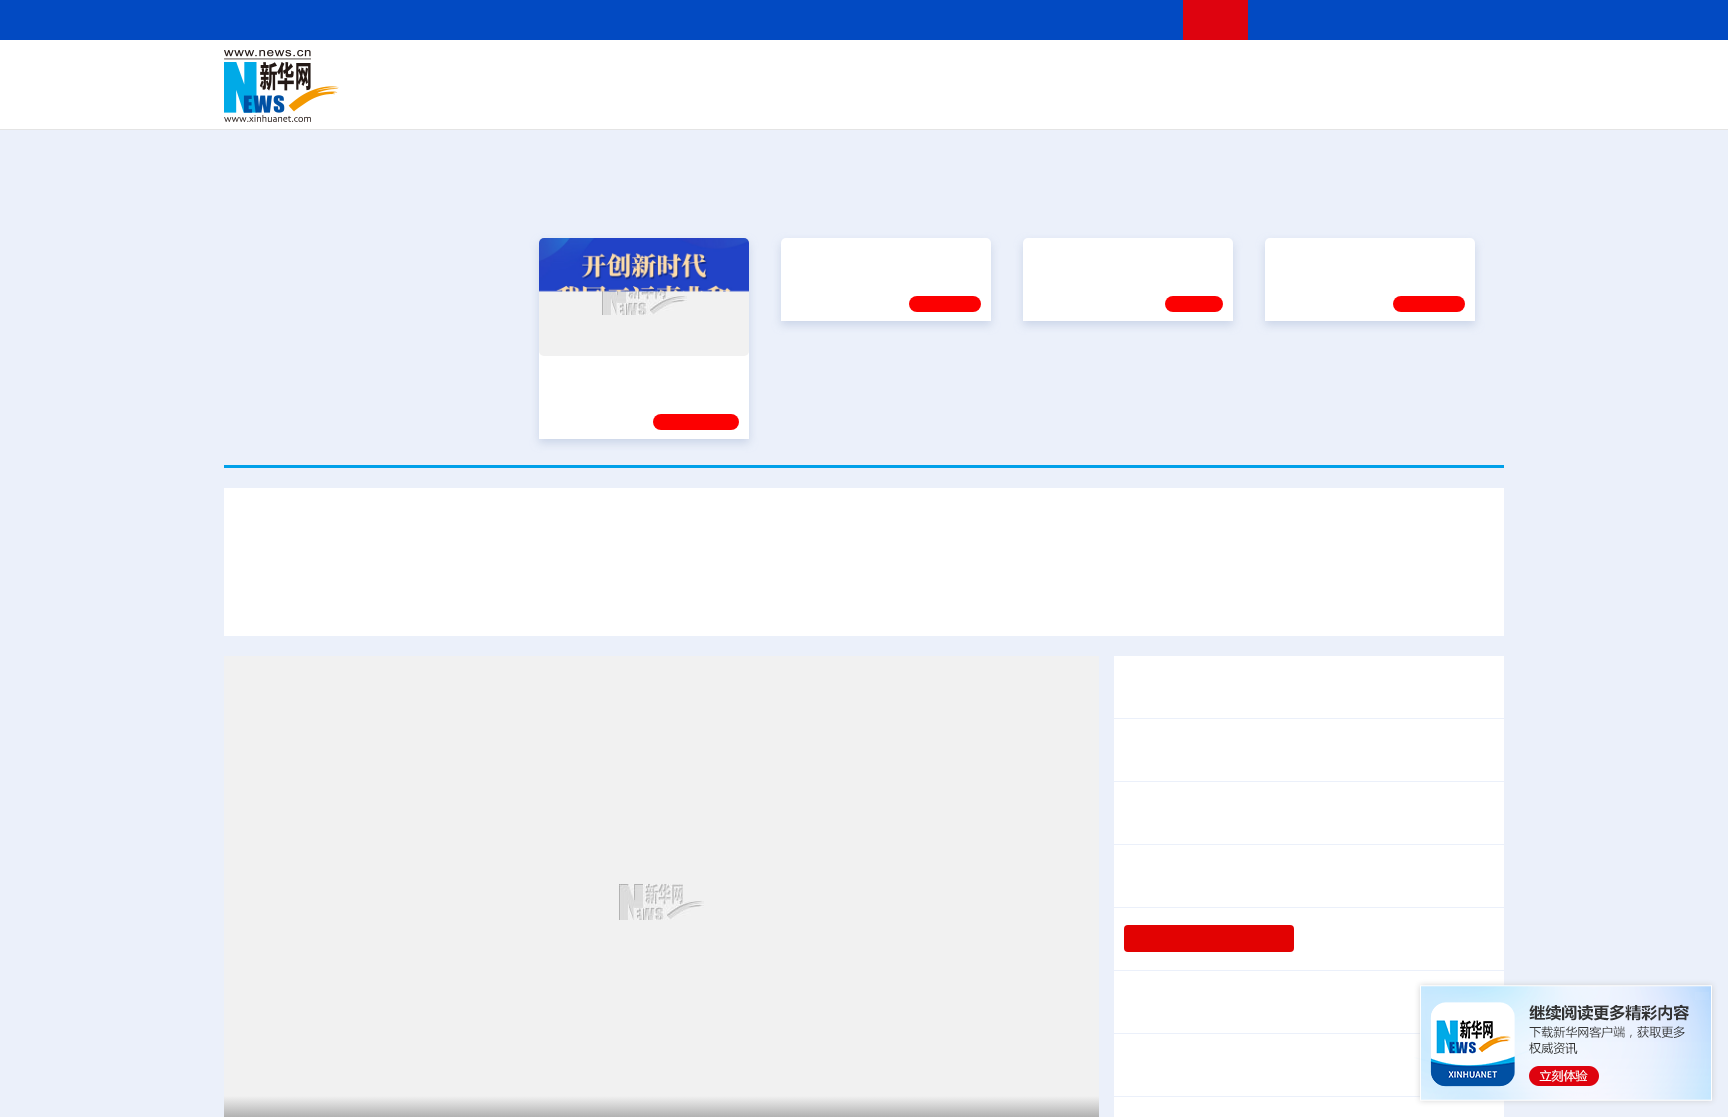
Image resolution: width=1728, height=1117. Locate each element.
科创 (1042, 72)
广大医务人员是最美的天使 (1359, 373)
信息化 (672, 100)
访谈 (1280, 72)
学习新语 (1429, 422)
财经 (715, 72)
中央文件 (1463, 72)
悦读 (1215, 100)
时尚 (1183, 100)
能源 (1052, 100)
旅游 (1020, 100)
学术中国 (787, 100)
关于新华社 (682, 19)
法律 (1415, 72)
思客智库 (865, 72)
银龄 (894, 100)
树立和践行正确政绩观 (1209, 938)
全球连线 (927, 72)
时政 (614, 72)
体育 (1110, 72)
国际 (681, 72)
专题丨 (1148, 988)
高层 (580, 72)
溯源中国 (940, 100)
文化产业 (1462, 100)
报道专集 (1430, 199)
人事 (648, 72)
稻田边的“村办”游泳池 (1375, 938)
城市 (987, 100)
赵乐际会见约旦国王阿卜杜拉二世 (1244, 812)
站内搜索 (1386, 19)
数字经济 (726, 100)
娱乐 (1150, 100)
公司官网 (377, 86)
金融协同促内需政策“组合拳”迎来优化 (1273, 1014)
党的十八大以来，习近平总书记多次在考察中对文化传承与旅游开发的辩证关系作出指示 (566, 597)
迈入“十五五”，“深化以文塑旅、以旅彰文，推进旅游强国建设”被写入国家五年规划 (1184, 597)
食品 (572, 100)
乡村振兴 (847, 100)
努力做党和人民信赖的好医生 (882, 373)
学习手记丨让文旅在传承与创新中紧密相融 (864, 538)
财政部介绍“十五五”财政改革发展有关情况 (1321, 988)
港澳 (783, 72)
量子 (1076, 72)
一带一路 (1294, 100)
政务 (1381, 72)
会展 (1085, 100)
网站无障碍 (1131, 19)
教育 (975, 72)
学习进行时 (525, 72)
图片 (1347, 72)
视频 (1314, 72)
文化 (1144, 72)
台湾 (817, 72)
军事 (1246, 72)
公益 (1248, 100)
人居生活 (619, 100)
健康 (1212, 72)
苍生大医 (1061, 373)
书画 (1178, 72)
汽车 (540, 100)
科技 (1009, 72)
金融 (507, 100)
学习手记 (945, 422)
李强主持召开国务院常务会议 (1228, 749)
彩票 (1117, 100)
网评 (749, 72)
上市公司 (1401, 100)
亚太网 (1348, 100)
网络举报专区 (1468, 19)
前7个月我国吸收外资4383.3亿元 (1241, 1064)
